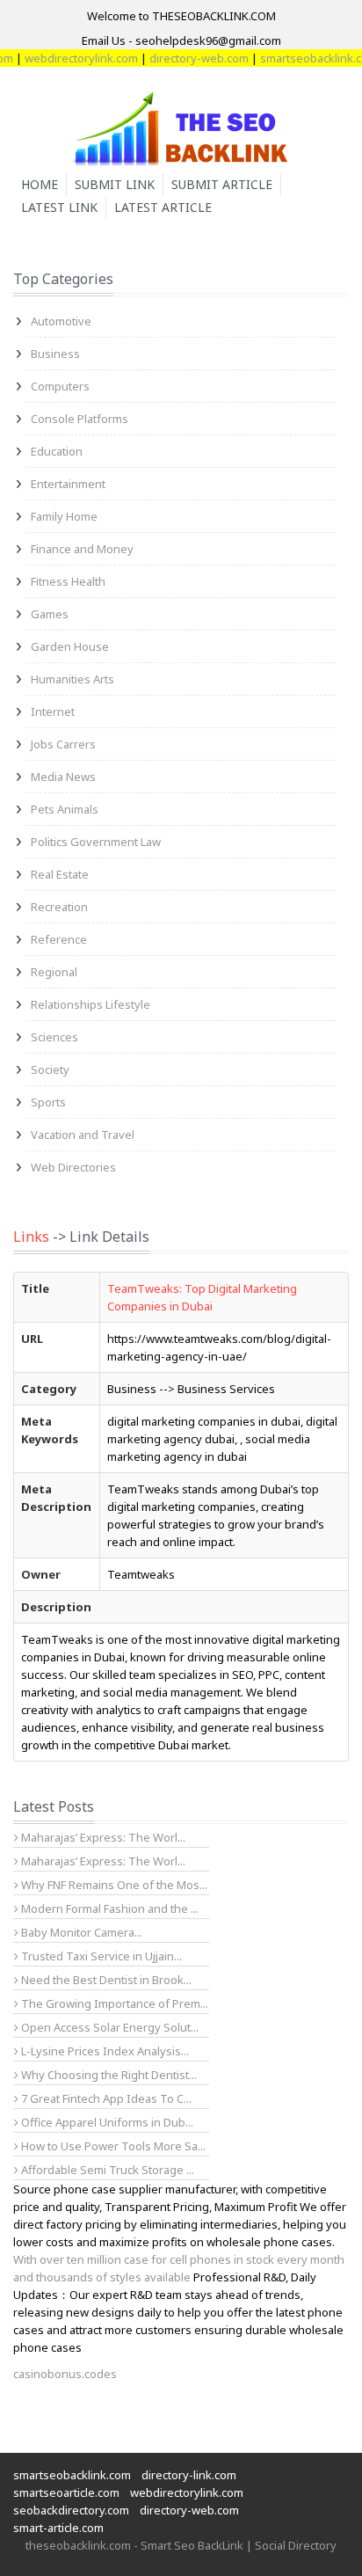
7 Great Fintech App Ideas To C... (105, 2098)
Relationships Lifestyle (90, 1004)
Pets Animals (65, 809)
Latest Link (59, 207)
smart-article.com (58, 2528)
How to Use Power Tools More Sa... (112, 2146)
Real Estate (60, 874)
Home (40, 184)
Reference (59, 939)
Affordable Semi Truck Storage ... (106, 2170)
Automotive (61, 321)
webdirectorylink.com (69, 58)
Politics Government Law (96, 842)
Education (57, 451)
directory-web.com (187, 58)
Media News (63, 777)
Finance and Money (82, 549)
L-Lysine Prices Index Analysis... (104, 2051)
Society (50, 1069)
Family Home (64, 516)
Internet (53, 712)
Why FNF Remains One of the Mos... (113, 1885)
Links (31, 1237)
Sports (48, 1102)
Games (50, 614)
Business (55, 354)
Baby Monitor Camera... (80, 1932)
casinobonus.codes (65, 2374)
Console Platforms (80, 419)
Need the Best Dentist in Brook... (105, 1980)
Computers (60, 386)
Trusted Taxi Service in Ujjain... (100, 1956)
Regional (54, 972)
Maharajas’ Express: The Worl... (102, 1837)
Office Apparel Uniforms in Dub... (106, 2122)
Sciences (54, 1037)
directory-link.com (189, 2475)
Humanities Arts (72, 679)
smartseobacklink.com (72, 2475)
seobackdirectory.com (71, 2510)
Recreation (59, 907)
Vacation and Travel (83, 1135)
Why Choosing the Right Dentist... (108, 2075)
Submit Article (222, 184)
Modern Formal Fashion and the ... (109, 1908)
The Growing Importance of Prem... (113, 2003)
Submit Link (115, 184)
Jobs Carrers (63, 744)
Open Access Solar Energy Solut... (109, 2027)
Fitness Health (68, 581)
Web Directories (73, 1167)
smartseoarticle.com (66, 2492)
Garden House (70, 646)
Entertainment (68, 484)
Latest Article (163, 207)
